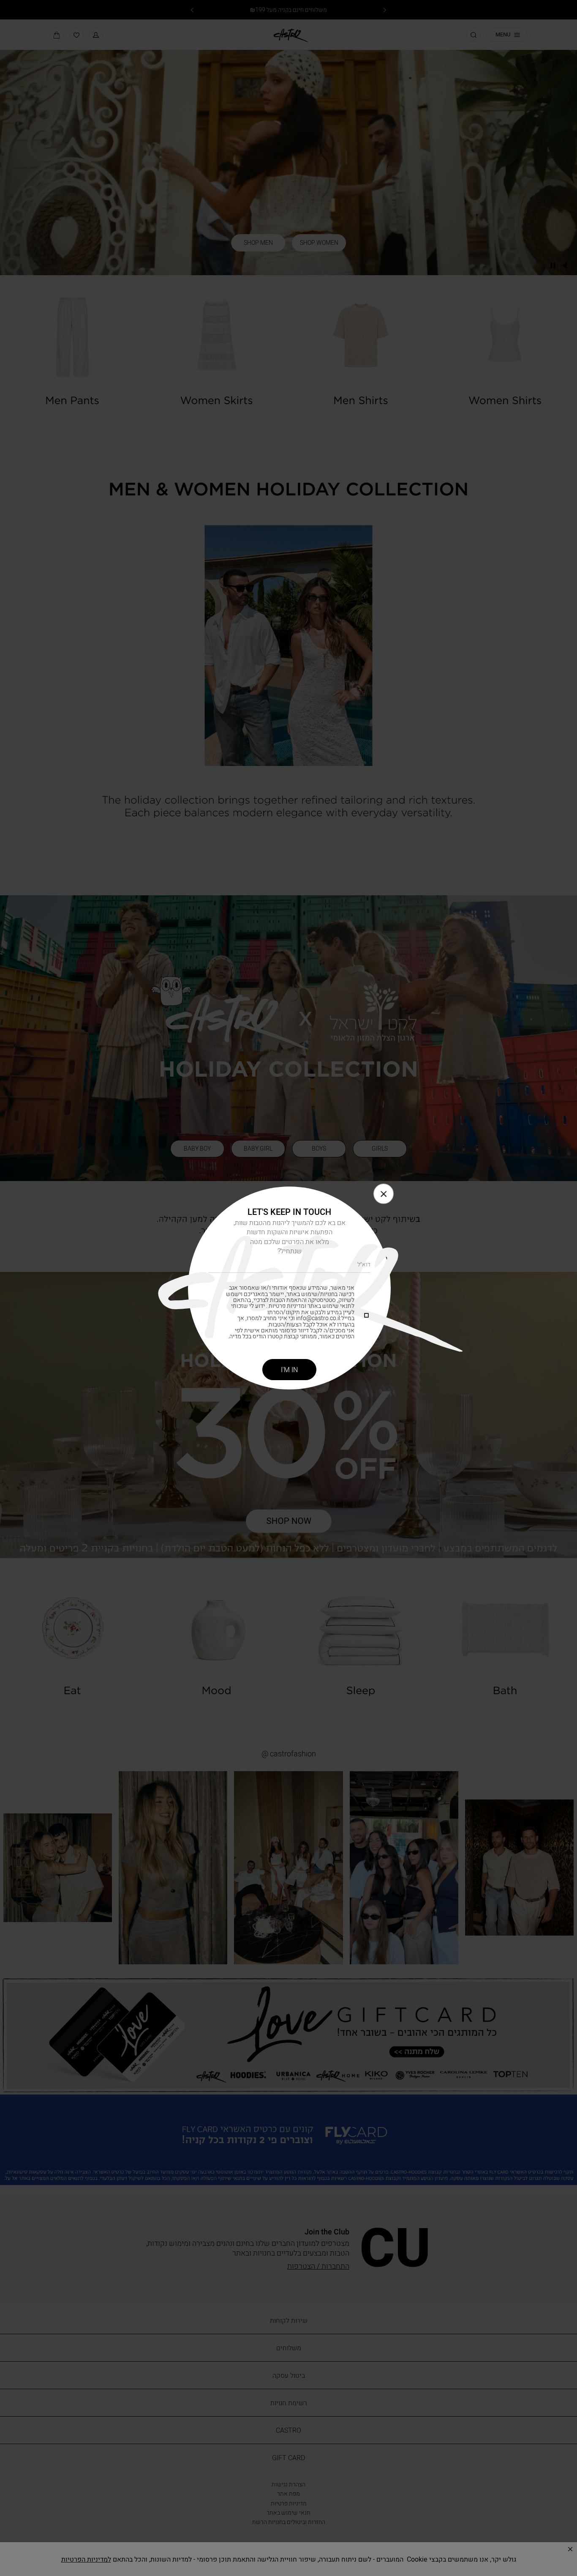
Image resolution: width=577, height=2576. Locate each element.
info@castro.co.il (318, 1318)
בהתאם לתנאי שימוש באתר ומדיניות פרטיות (294, 1303)
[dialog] (288, 1288)
